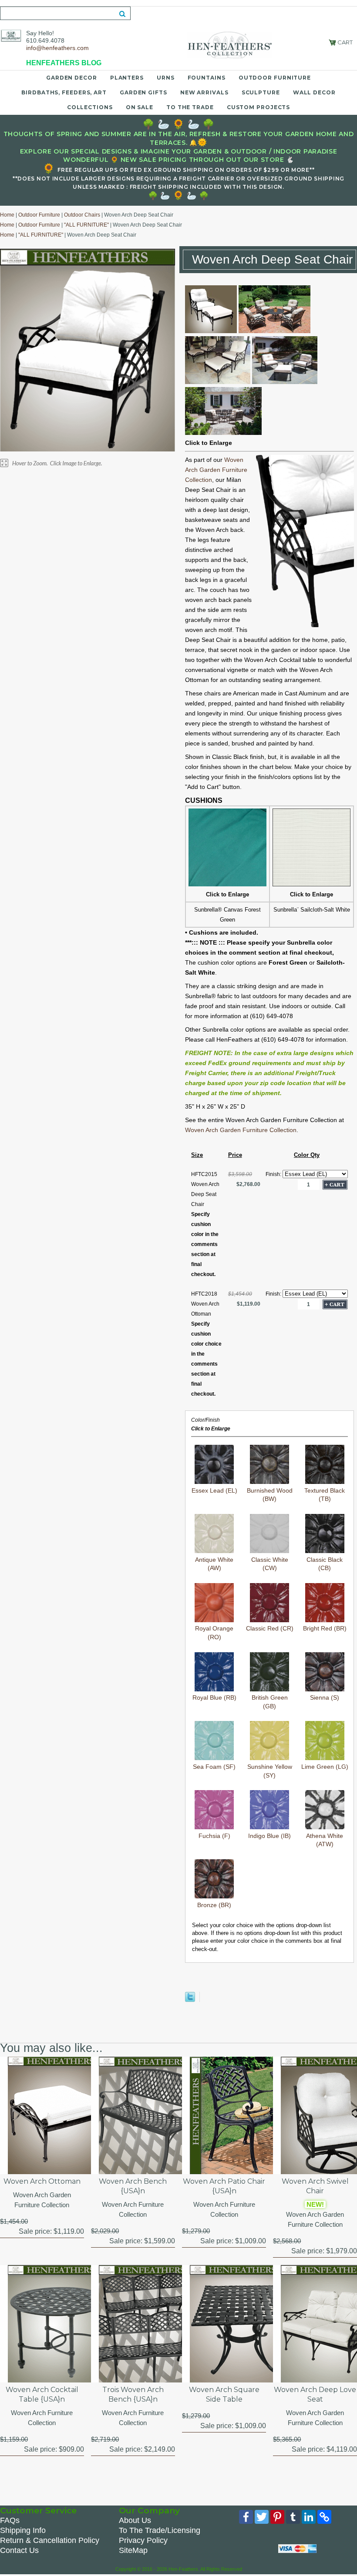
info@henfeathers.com (57, 48)
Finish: (274, 1174)
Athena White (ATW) (325, 1840)
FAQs (10, 2520)
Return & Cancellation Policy (50, 2540)
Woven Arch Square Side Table (224, 2394)
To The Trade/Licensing (160, 2530)
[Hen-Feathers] (11, 35)
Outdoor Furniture (275, 78)
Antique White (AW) (214, 1564)
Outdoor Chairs (82, 215)
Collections (90, 107)
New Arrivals (204, 92)
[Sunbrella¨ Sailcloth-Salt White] (312, 884)
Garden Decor (72, 78)
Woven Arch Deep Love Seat (315, 2394)
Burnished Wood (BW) (270, 1495)
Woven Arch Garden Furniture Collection (216, 470)
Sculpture (261, 92)
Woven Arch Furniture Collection (133, 2209)
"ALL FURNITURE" (86, 225)
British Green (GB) (270, 1702)
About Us (135, 2520)
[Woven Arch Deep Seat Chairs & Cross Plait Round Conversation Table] (223, 433)
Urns (166, 78)
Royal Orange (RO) (214, 1633)
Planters (127, 78)
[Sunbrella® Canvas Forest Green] (227, 884)
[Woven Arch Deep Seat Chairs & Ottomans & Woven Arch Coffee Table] (218, 382)
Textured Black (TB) (325, 1495)
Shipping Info (23, 2530)
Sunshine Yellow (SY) (270, 1771)
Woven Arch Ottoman (42, 2181)
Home (7, 215)
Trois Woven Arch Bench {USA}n (133, 2394)
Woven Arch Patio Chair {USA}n (224, 2186)
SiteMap (133, 2550)
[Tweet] (190, 2000)
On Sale (140, 107)
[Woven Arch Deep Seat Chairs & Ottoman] (285, 382)
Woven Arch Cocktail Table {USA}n (42, 2394)
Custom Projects (259, 107)
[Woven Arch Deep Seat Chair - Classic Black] (211, 331)
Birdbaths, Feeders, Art (64, 92)
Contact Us (19, 2550)
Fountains (207, 78)
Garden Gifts (143, 92)
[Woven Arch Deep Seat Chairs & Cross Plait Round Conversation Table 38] (274, 331)
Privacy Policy (143, 2540)
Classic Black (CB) (325, 1564)
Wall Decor (314, 92)
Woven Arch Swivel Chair (315, 2186)
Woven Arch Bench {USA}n (133, 2186)
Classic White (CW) (270, 1564)
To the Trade (190, 107)
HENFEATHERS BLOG (64, 63)
